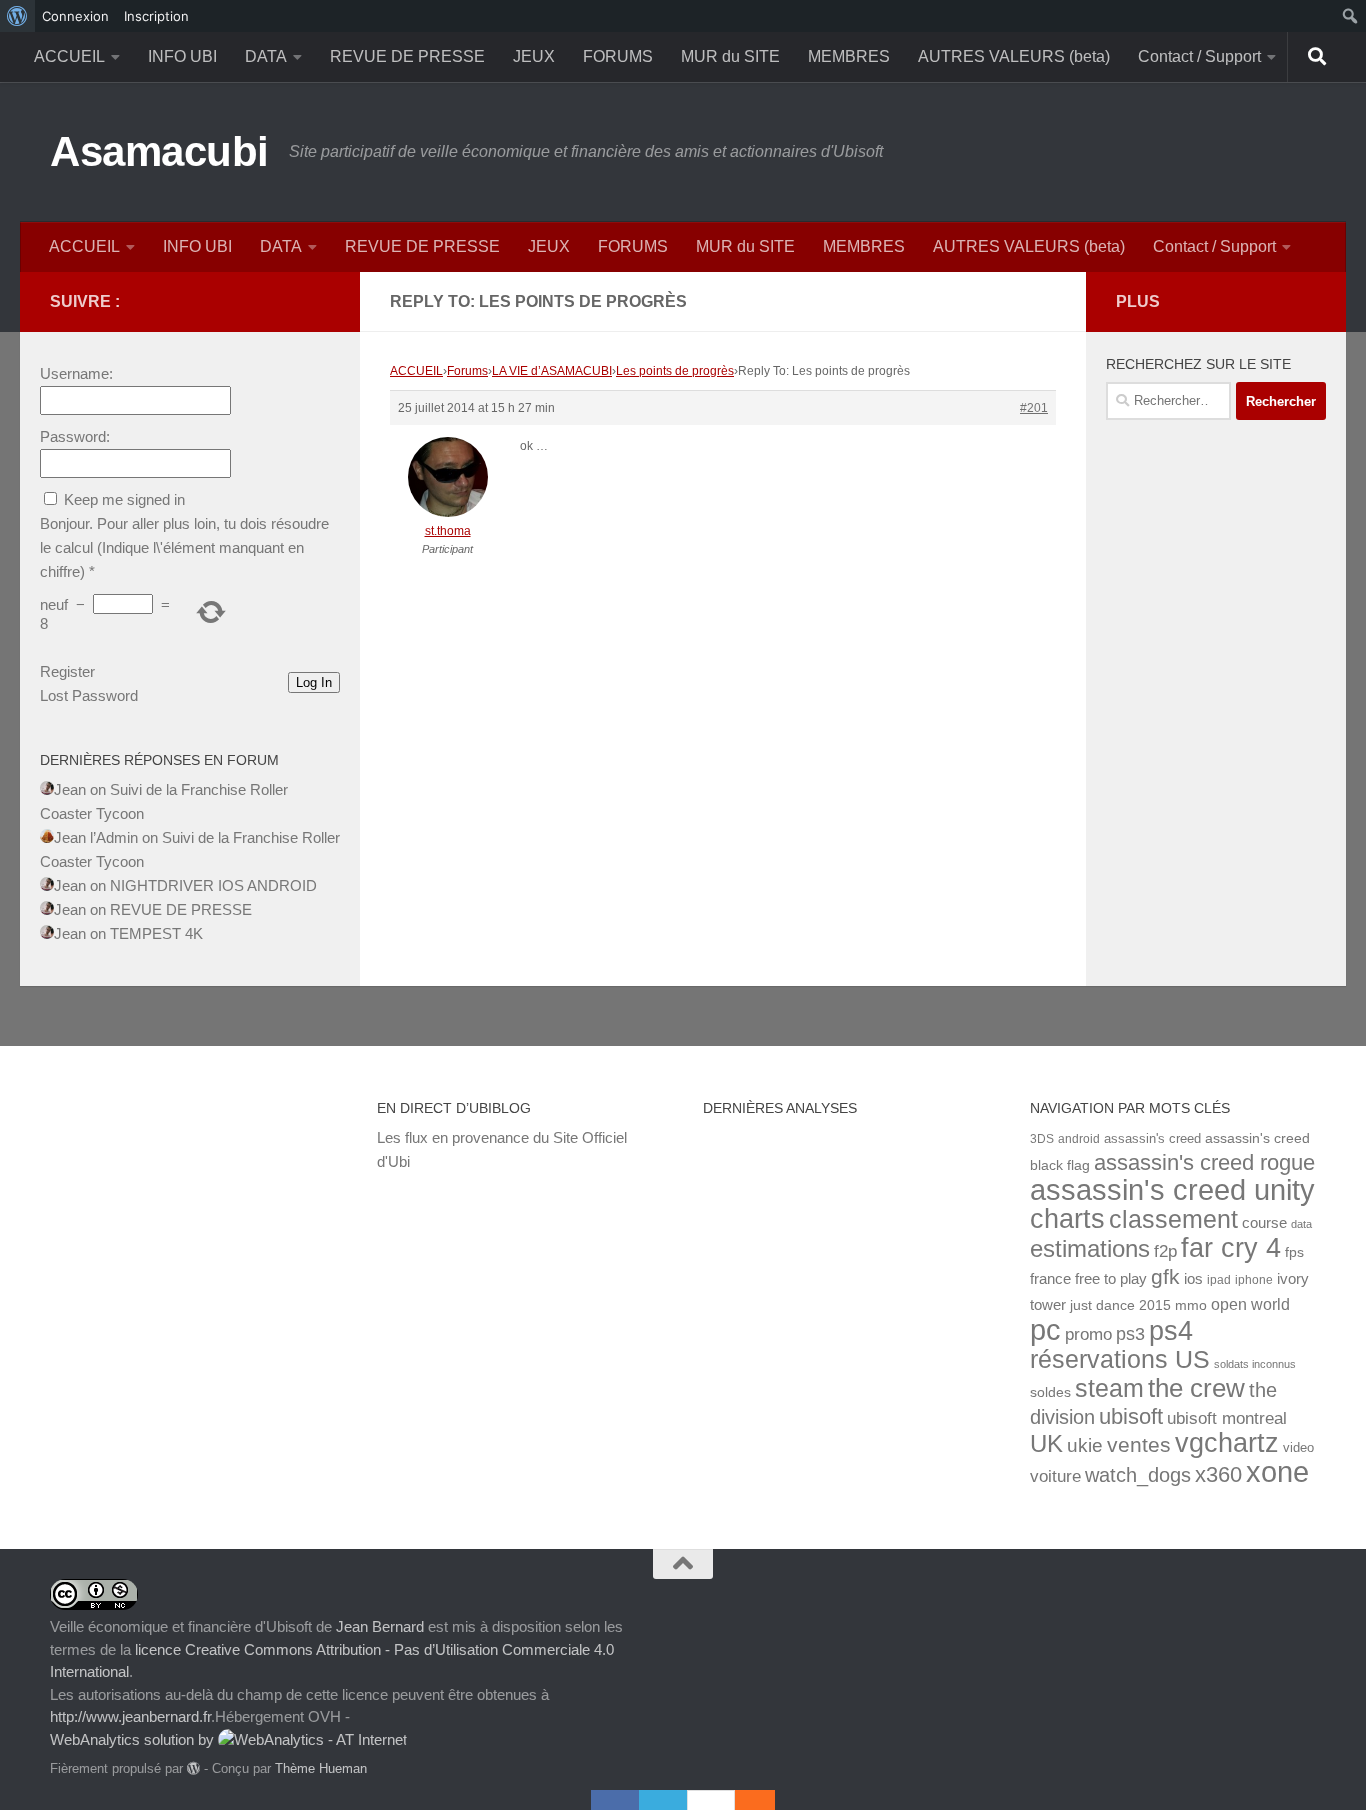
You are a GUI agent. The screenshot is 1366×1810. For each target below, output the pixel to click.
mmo (1191, 1305)
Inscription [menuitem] (156, 16)
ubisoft (1131, 1416)
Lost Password (89, 695)
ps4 (1171, 1330)
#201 (1034, 408)
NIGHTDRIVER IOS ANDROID (213, 885)
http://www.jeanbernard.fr (130, 1716)
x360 (1218, 1474)
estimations (1090, 1249)
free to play (1111, 1279)
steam (1109, 1388)
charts (1067, 1218)
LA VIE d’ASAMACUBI (552, 371)
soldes (1050, 1392)
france (1050, 1279)
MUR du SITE (730, 56)
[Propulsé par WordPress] (193, 1768)
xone (1277, 1472)
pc (1045, 1330)
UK (1046, 1443)
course (1264, 1222)
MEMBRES (849, 56)
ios (1193, 1278)
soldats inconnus (1255, 1364)
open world (1250, 1304)
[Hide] (765, 1800)
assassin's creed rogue (1204, 1162)
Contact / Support (1199, 56)
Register (67, 671)
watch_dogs (1138, 1475)
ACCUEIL (69, 56)
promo (1088, 1334)
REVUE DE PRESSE (407, 56)
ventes (1139, 1444)
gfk (1165, 1276)
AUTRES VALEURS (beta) (1014, 56)
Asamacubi (159, 151)
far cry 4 (1231, 1248)
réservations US (1120, 1359)
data (1301, 1224)
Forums (467, 371)
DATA (266, 56)
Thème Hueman (321, 1768)
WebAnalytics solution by (134, 1739)
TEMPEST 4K (156, 933)
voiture (1055, 1476)
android (1079, 1138)
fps (1294, 1252)
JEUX (534, 56)
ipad (1219, 1279)
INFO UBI (182, 56)
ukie (1085, 1445)
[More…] (745, 1800)
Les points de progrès (675, 371)
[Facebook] (615, 1800)
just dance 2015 (1120, 1305)
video (1298, 1447)
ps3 (1130, 1334)
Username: (76, 373)
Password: (75, 436)
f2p (1165, 1251)
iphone (1254, 1279)
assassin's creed (1152, 1138)
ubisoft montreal (1227, 1418)
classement (1173, 1219)
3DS (1042, 1138)
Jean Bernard (380, 1626)
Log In (314, 682)
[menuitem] (17, 16)
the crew (1196, 1388)
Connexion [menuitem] (75, 16)
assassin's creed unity (1172, 1189)
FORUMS (618, 56)
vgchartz (1227, 1442)
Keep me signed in (124, 499)
